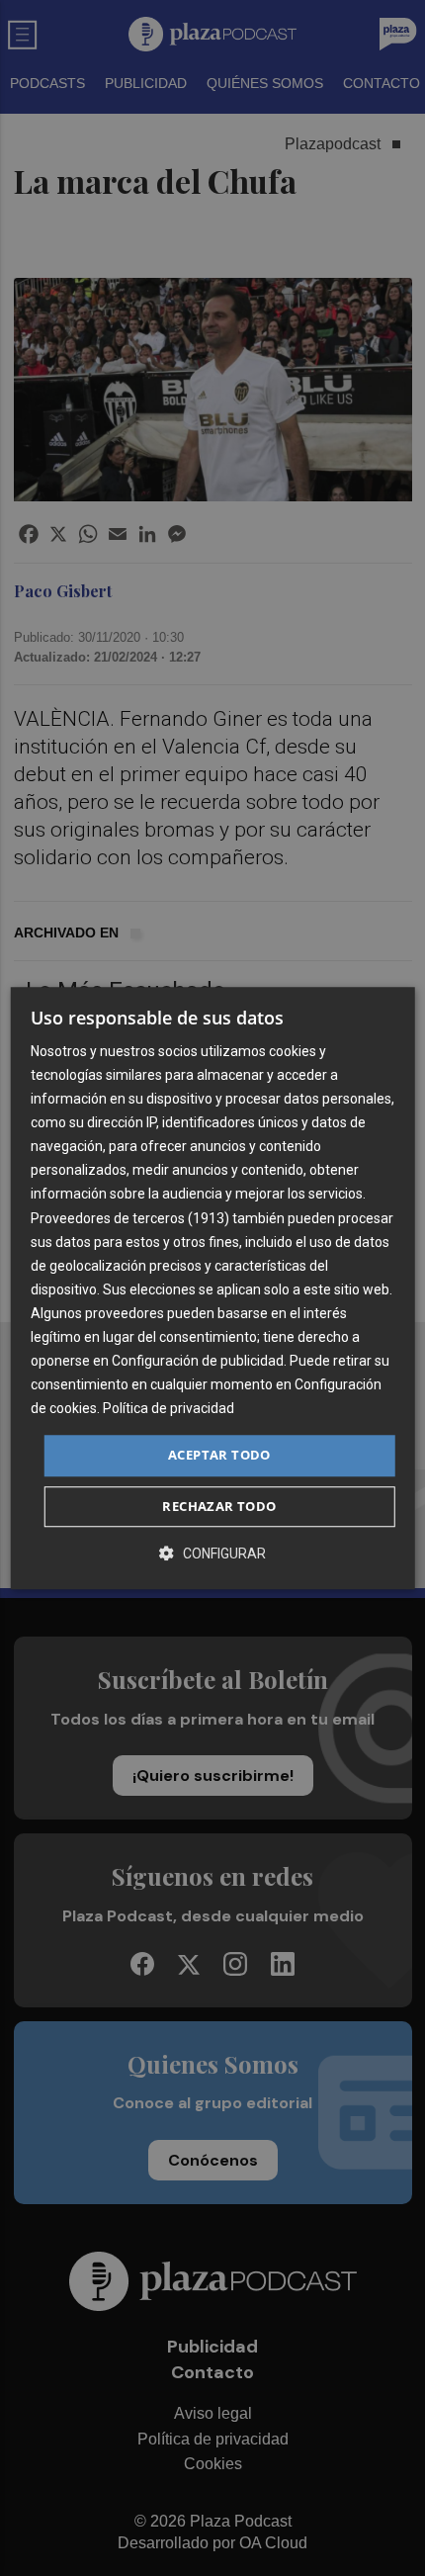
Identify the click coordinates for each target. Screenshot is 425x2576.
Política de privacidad (169, 1409)
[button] (212, 1553)
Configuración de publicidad (198, 1361)
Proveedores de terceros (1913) (130, 1218)
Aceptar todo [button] (219, 1456)
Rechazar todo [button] (219, 1506)
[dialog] (213, 1288)
